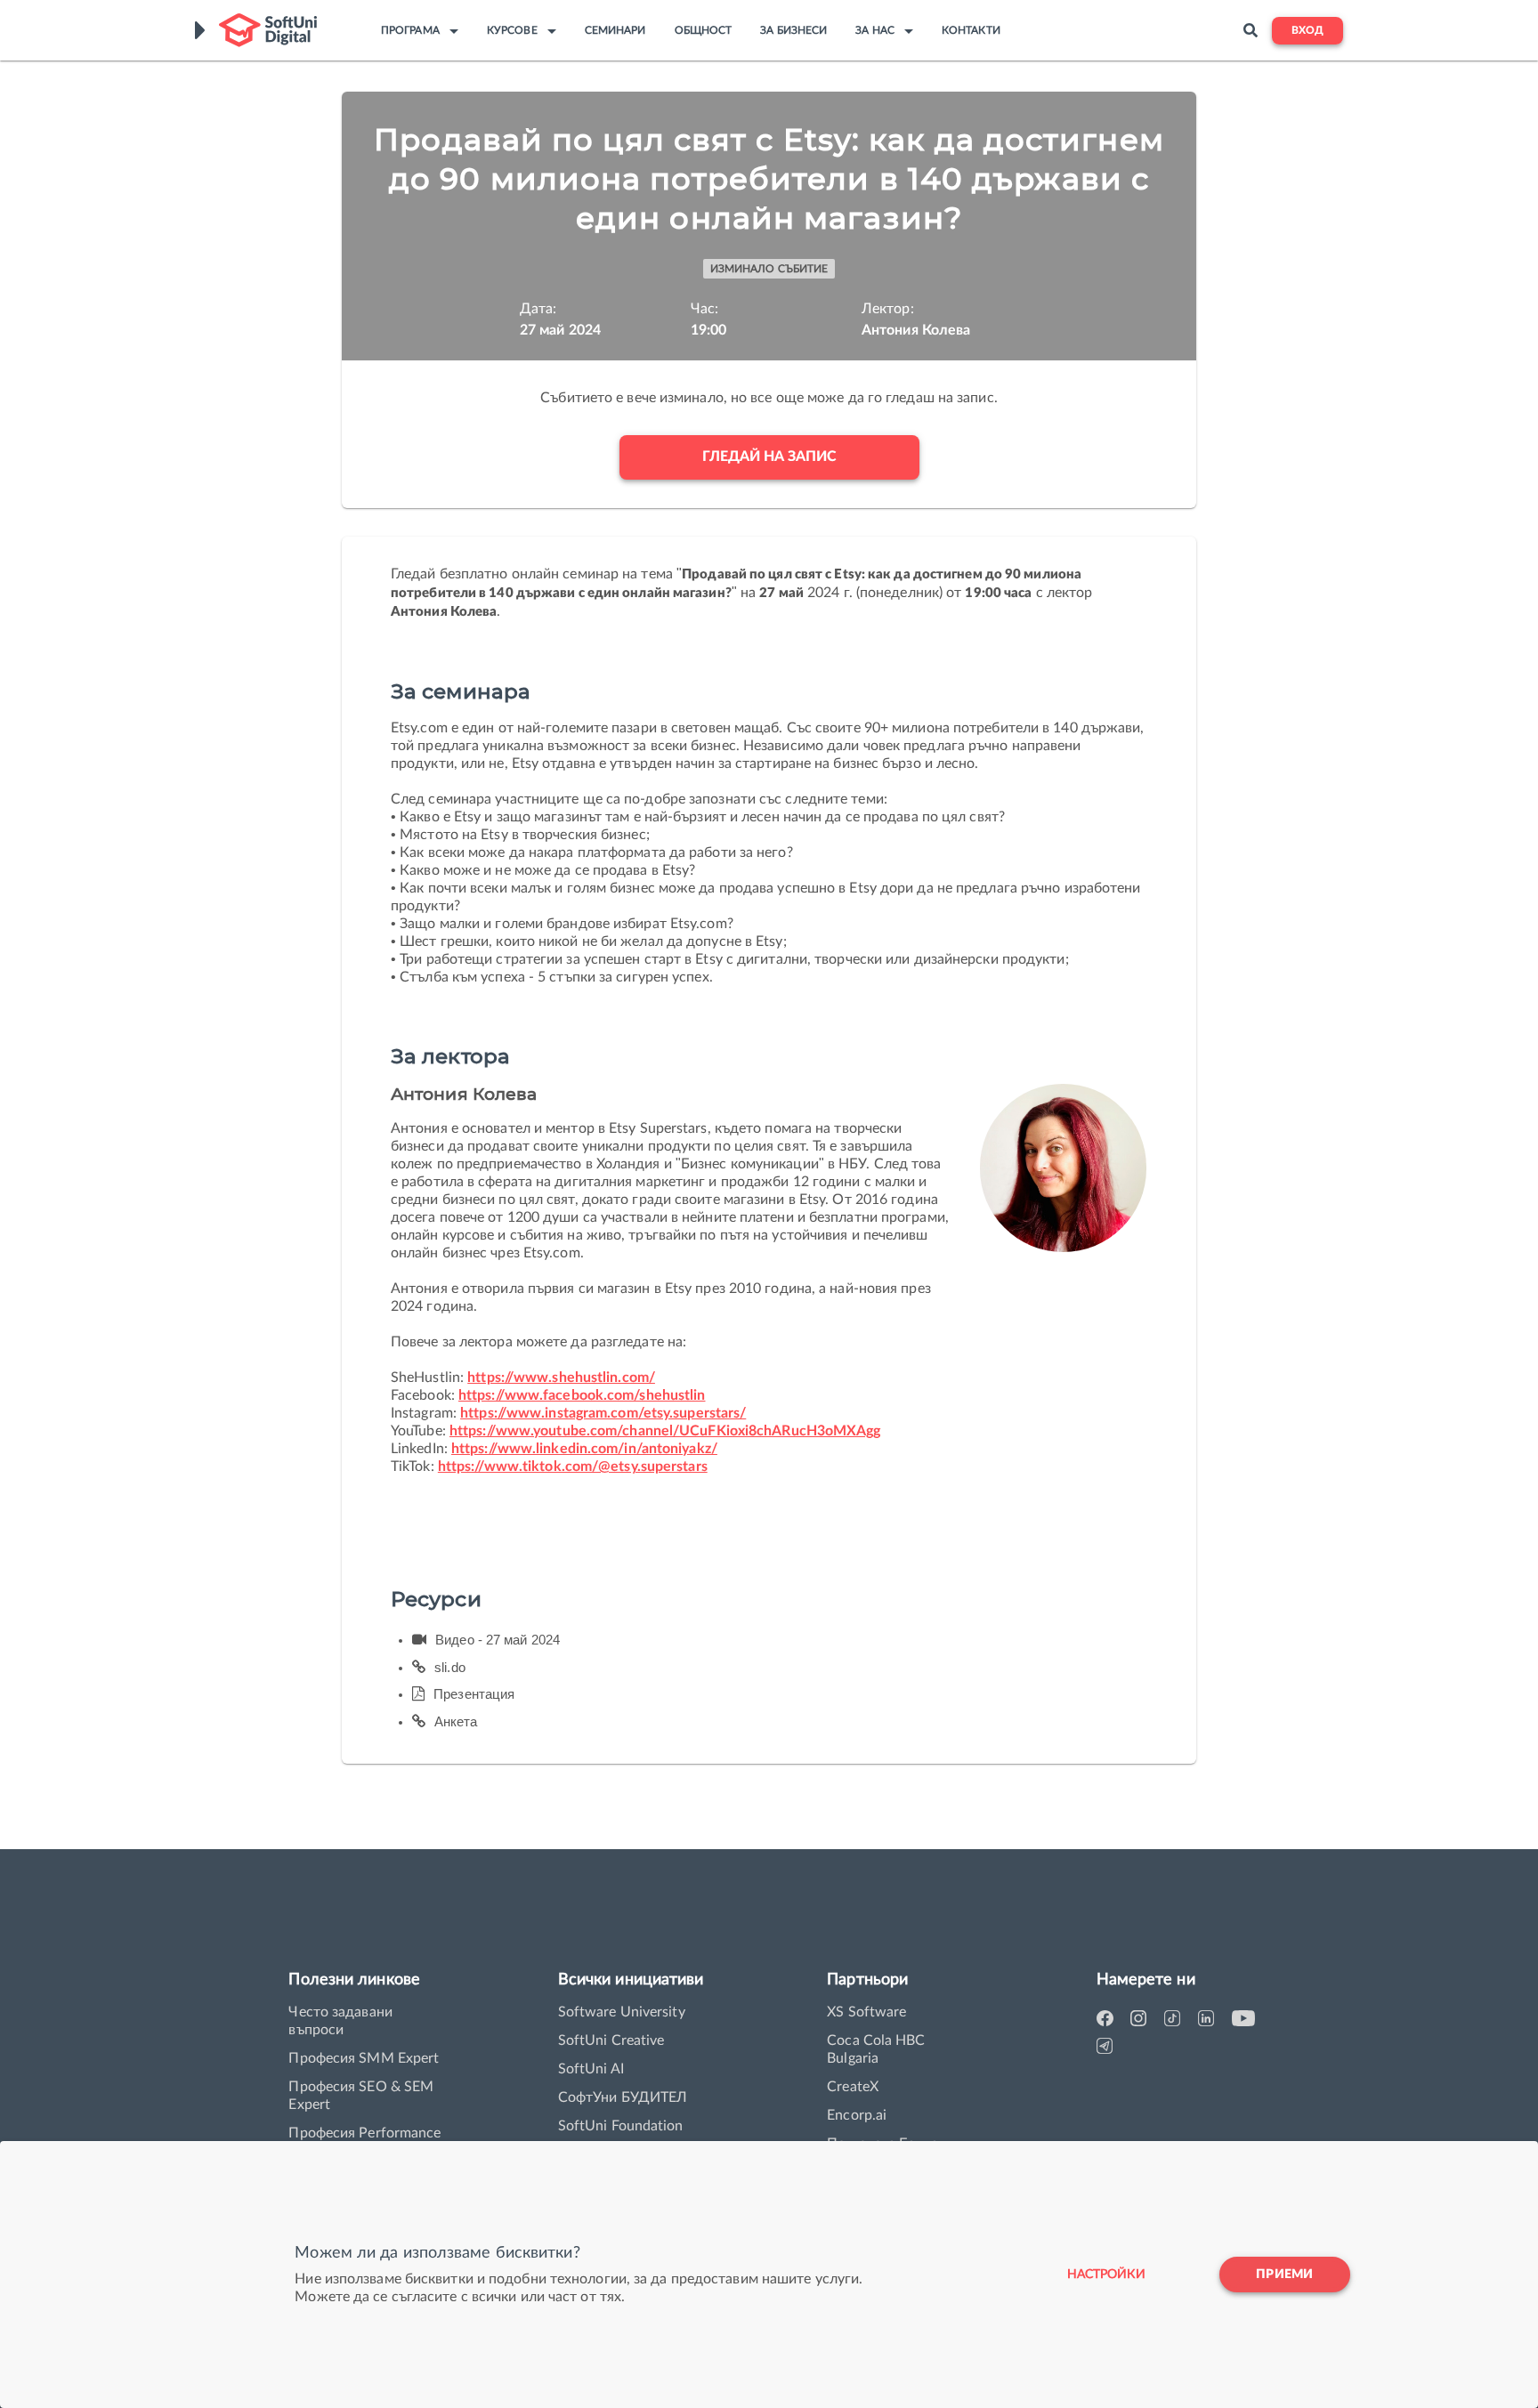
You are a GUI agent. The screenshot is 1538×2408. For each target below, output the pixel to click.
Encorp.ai (857, 2115)
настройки (1106, 2275)
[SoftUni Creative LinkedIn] (1210, 2019)
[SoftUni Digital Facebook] (1108, 2019)
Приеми (1284, 2275)
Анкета (456, 1721)
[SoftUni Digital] (268, 30)
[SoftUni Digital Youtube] (1243, 2019)
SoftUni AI (591, 2069)
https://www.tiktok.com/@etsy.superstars (573, 1467)
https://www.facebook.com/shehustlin (582, 1395)
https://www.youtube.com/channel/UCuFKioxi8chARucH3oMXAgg (665, 1431)
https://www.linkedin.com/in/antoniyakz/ (584, 1449)
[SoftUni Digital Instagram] (1142, 2019)
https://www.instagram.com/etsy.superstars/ (603, 1413)
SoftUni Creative (611, 2040)
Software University (622, 2012)
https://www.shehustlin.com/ (561, 1378)
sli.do (450, 1667)
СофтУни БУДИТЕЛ (623, 2097)
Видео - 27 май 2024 (498, 1640)
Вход (1307, 31)
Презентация (474, 1694)
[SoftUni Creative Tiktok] (1176, 2019)
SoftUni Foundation (621, 2126)
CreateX (853, 2087)
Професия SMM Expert (364, 2058)
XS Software (866, 2012)
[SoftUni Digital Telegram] (1108, 2046)
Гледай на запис (769, 457)
